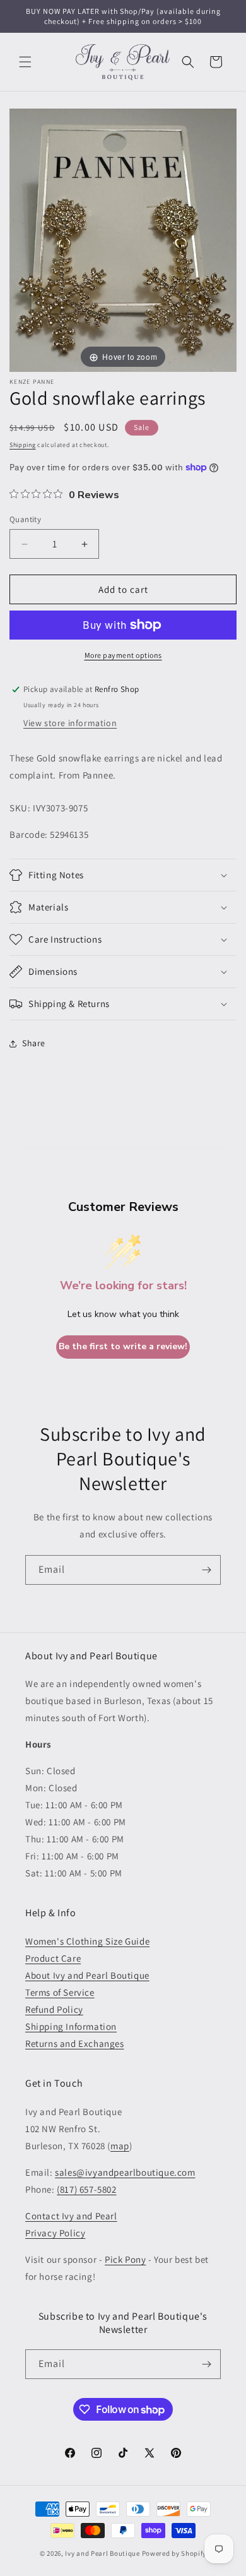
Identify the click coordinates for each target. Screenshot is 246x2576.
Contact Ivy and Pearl (71, 2216)
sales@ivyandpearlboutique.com (125, 2172)
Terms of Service (60, 1992)
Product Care (53, 1958)
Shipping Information (71, 2026)
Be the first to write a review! (123, 1346)
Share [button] (34, 1043)
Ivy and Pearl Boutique (102, 2553)
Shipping (23, 445)
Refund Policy (54, 2009)
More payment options (123, 655)
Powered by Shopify (174, 2553)
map (120, 2146)
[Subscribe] (206, 1570)
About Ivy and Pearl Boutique (87, 1975)
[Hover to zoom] (123, 240)
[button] (25, 62)
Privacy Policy (55, 2233)
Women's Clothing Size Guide (87, 1941)
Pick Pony (125, 2259)
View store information (70, 723)
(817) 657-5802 (86, 2189)
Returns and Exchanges (75, 2043)
